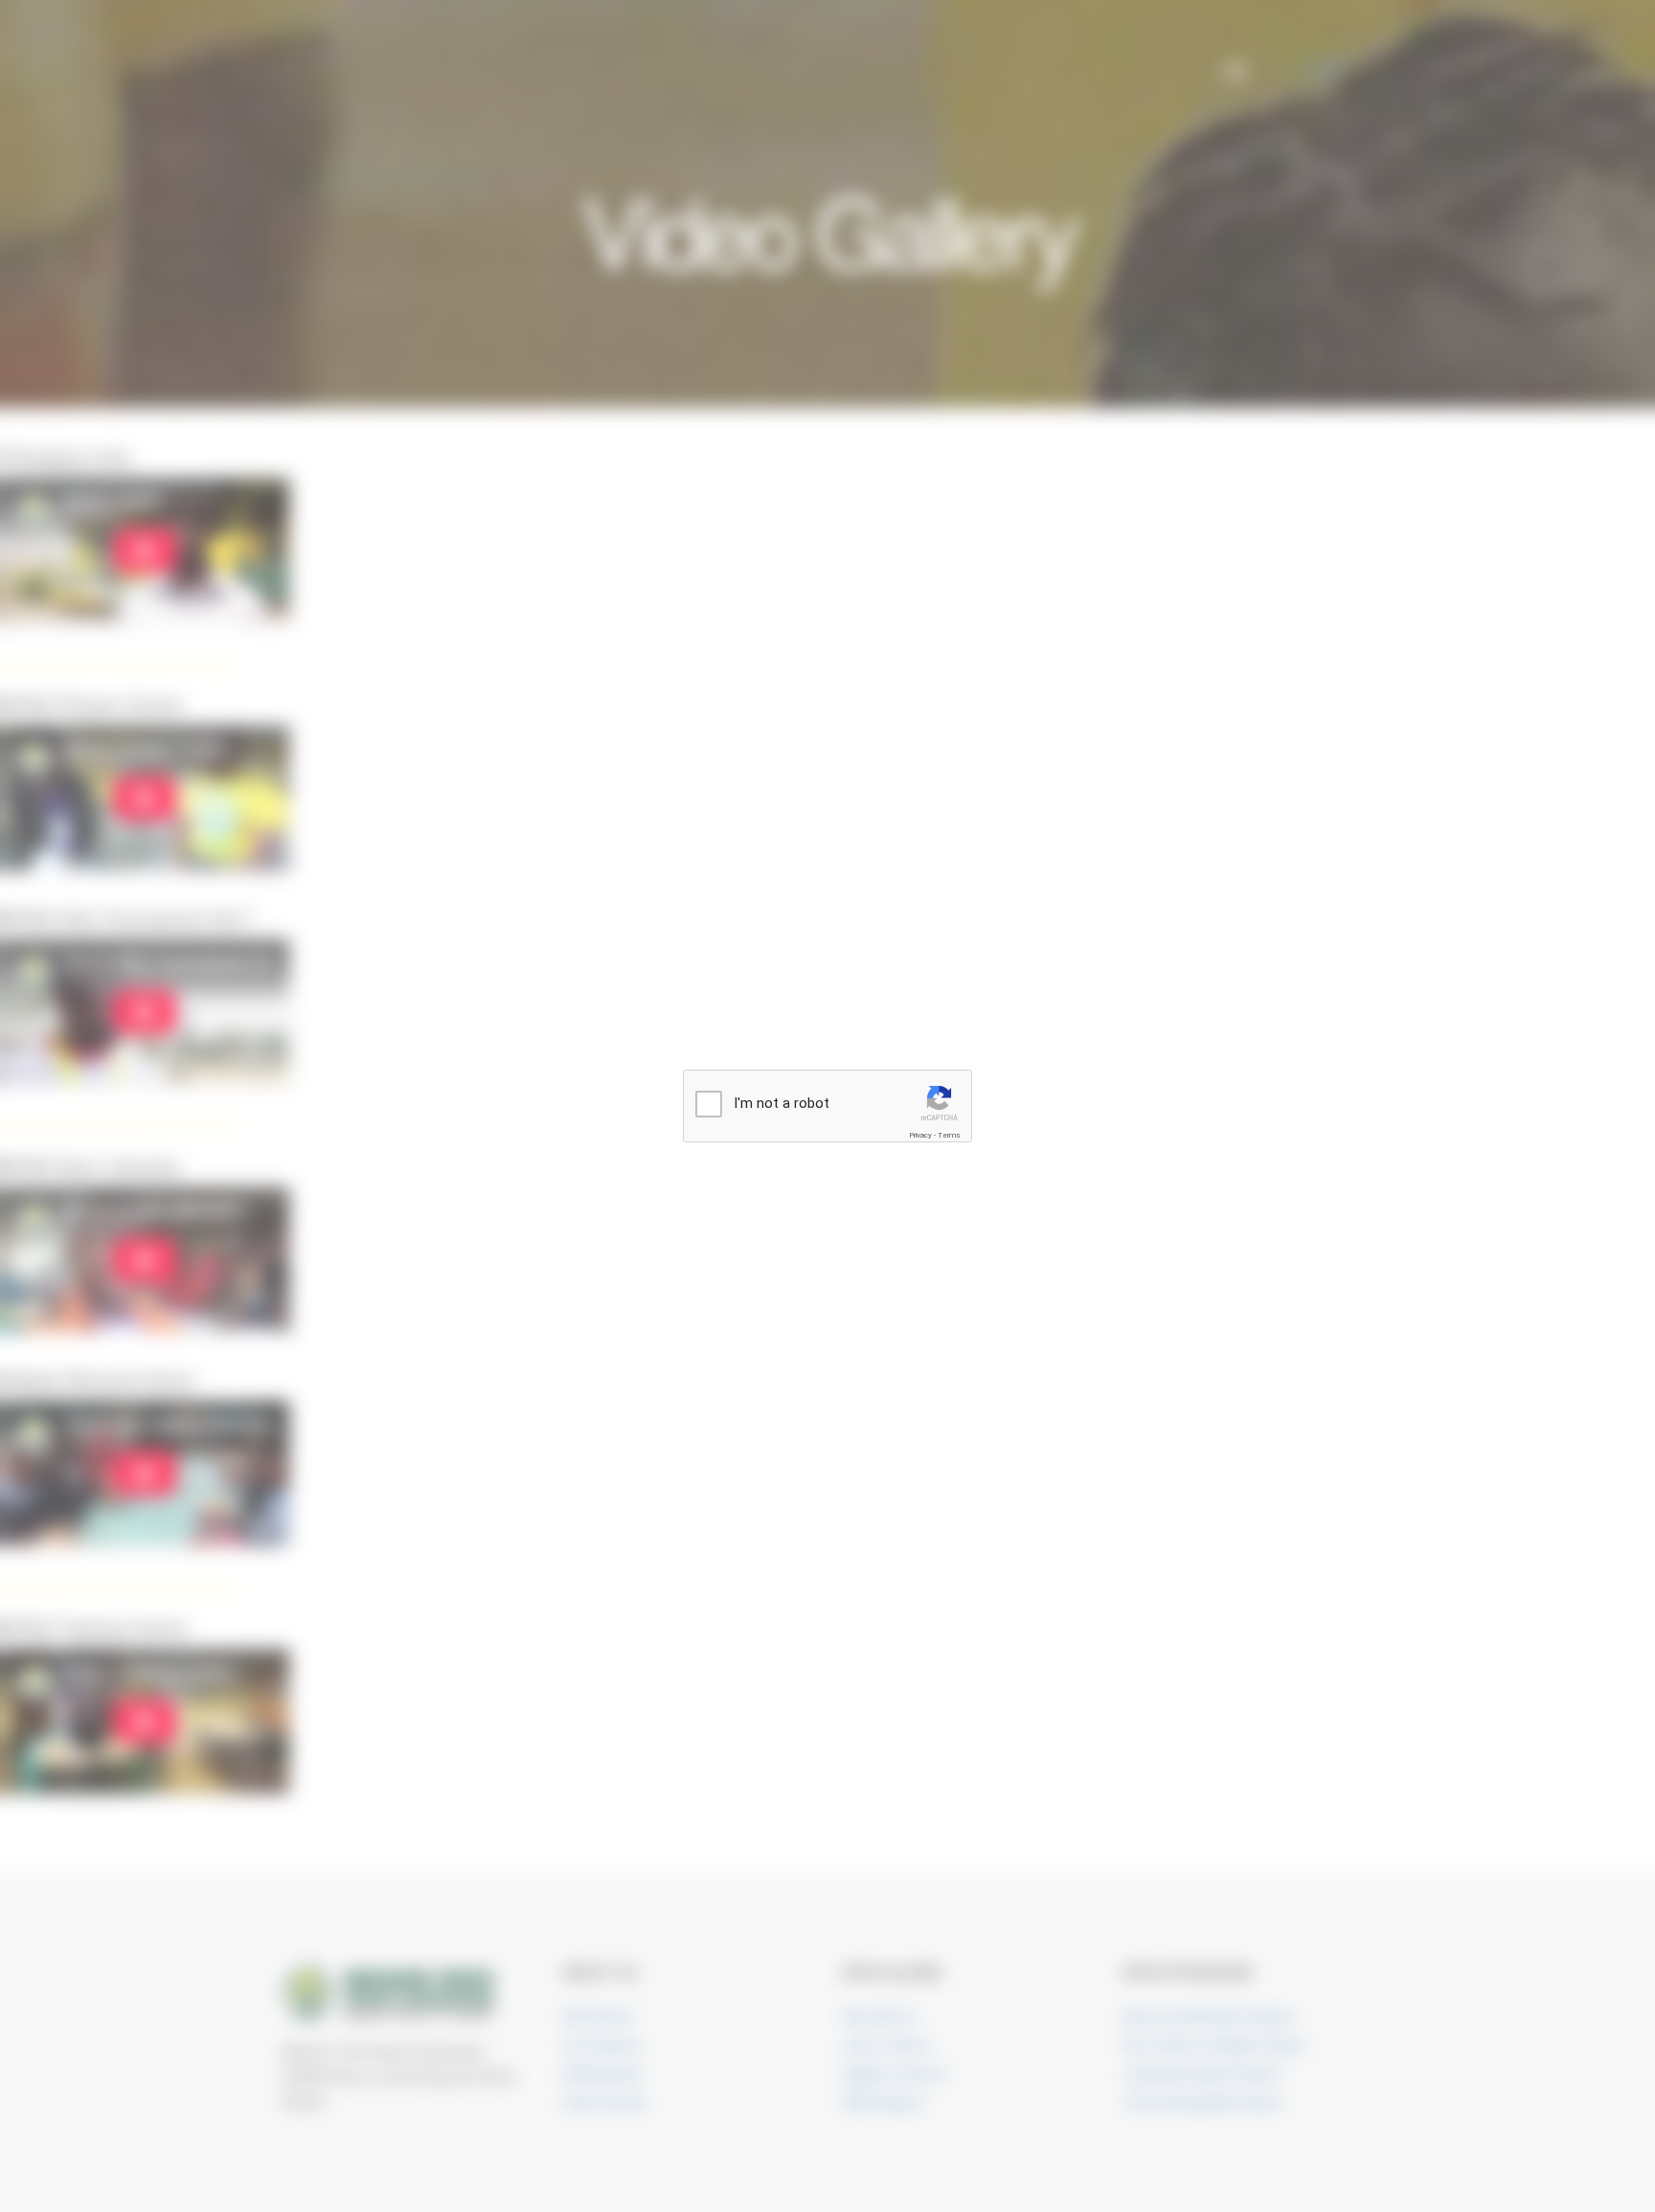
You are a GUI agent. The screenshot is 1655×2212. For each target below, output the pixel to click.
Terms (949, 1135)
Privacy (920, 1135)
